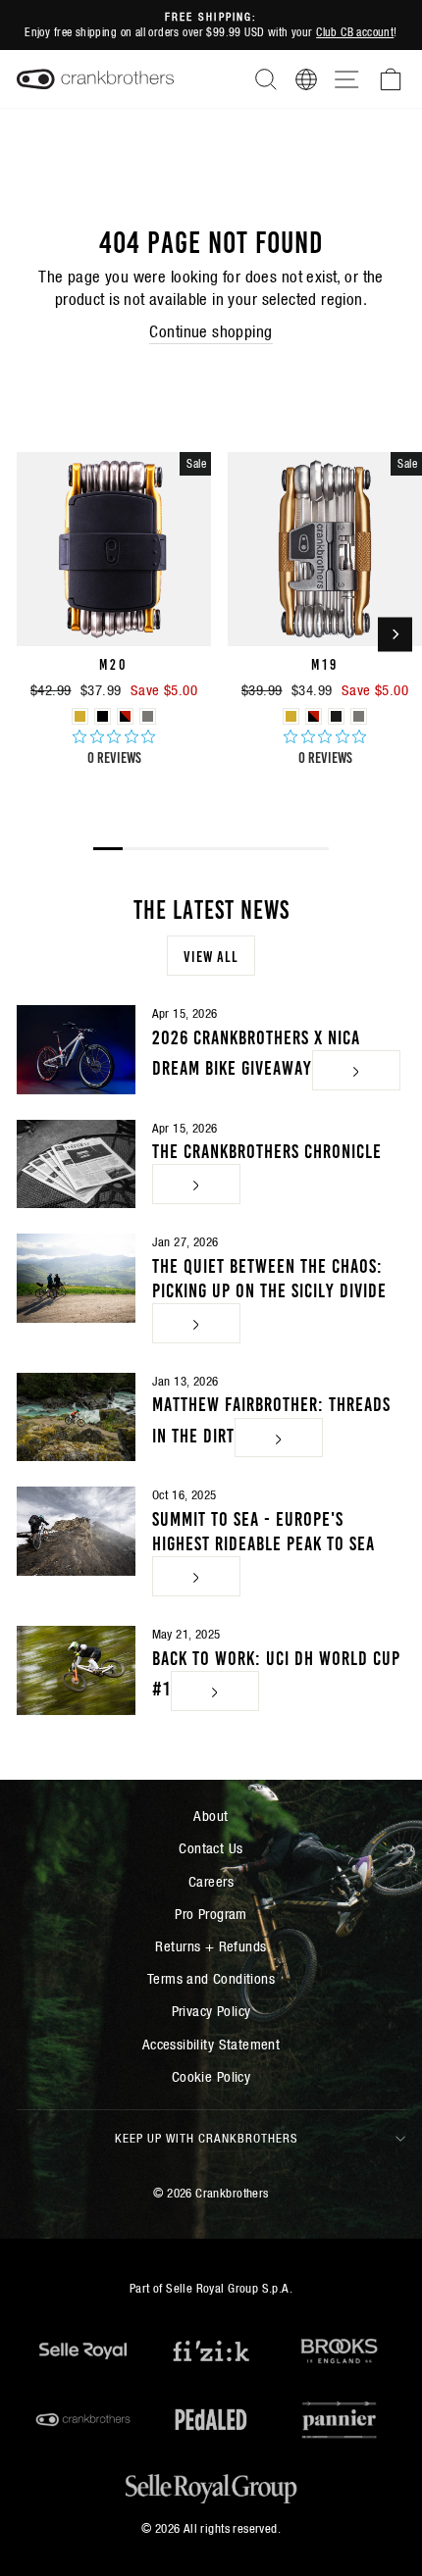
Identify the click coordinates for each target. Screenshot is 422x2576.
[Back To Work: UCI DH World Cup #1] (76, 1670)
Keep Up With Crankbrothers (207, 2138)
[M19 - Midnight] (336, 716)
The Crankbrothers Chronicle (267, 1149)
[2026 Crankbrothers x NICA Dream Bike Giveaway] (76, 1049)
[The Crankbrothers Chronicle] (76, 1164)
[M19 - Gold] (291, 716)
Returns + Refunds (211, 1946)
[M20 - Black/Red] (125, 716)
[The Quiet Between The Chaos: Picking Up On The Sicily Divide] (76, 1278)
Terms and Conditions (211, 1978)
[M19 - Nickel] (359, 716)
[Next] (395, 635)
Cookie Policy (211, 2076)
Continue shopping (211, 332)
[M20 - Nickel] (148, 716)
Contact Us (211, 1848)
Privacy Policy (211, 2011)
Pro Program (211, 1914)
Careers (211, 1881)
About (211, 1816)
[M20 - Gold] (80, 716)
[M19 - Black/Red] (314, 716)
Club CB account (355, 32)
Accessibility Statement (211, 2044)
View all (211, 955)
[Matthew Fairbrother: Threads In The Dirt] (76, 1417)
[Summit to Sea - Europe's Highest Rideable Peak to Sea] (76, 1531)
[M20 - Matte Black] (103, 716)
